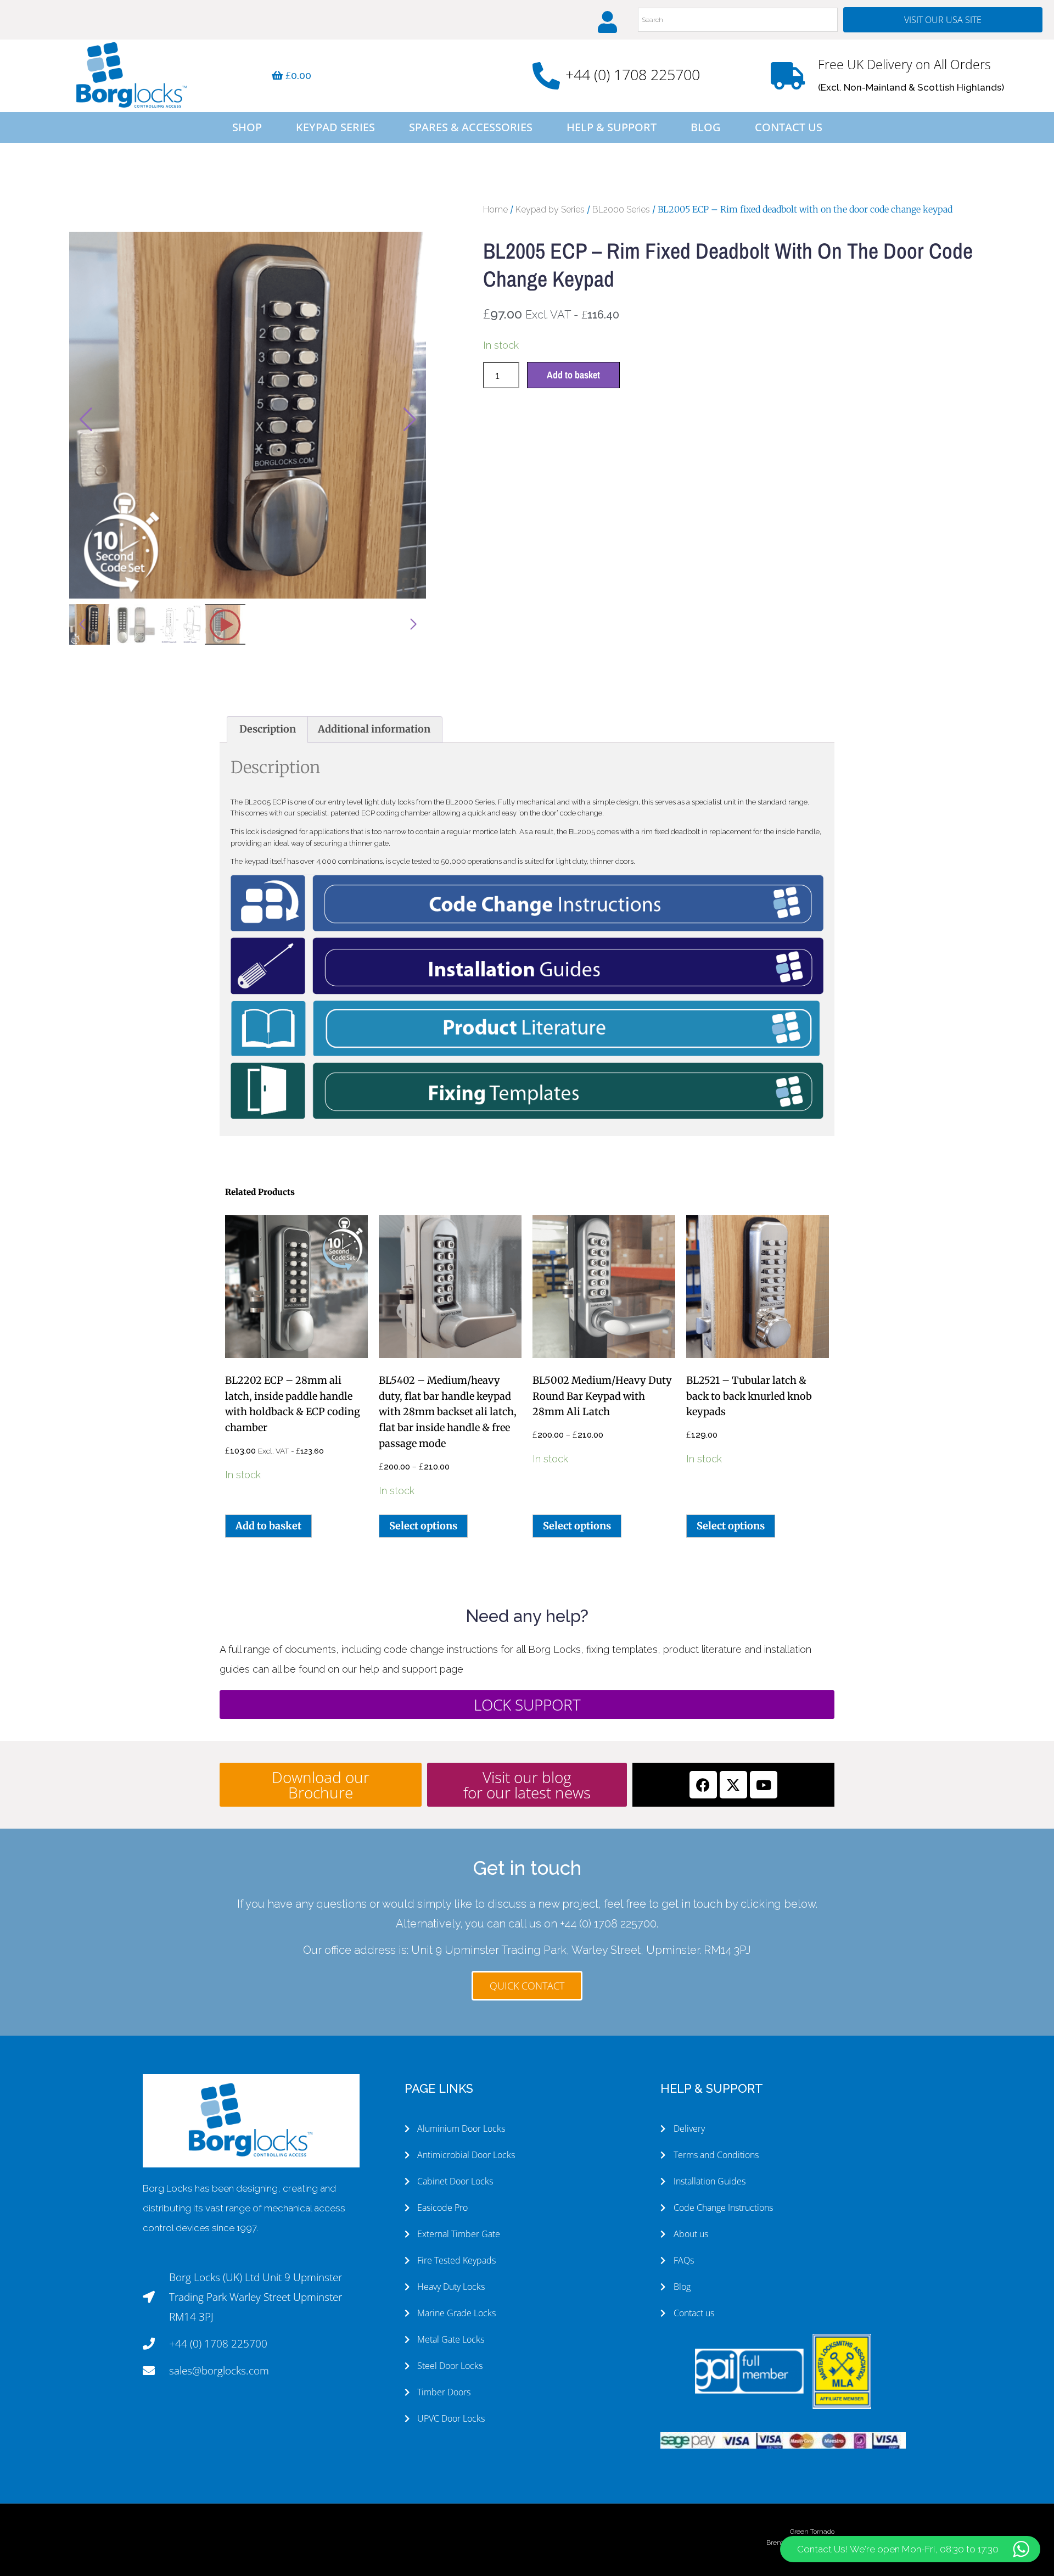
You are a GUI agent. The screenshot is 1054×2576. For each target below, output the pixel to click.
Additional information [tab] (374, 729)
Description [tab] (268, 729)
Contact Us (789, 127)
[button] (410, 420)
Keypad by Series (550, 209)
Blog (706, 127)
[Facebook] (703, 1785)
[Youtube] (764, 1785)
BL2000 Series (621, 209)
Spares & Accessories (471, 127)
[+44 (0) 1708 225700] (546, 76)
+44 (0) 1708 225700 (633, 74)
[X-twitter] (733, 1785)
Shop (247, 127)
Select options (423, 1526)
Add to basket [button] (268, 1526)
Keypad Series (335, 127)
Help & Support (612, 127)
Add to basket (573, 375)
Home (495, 209)
